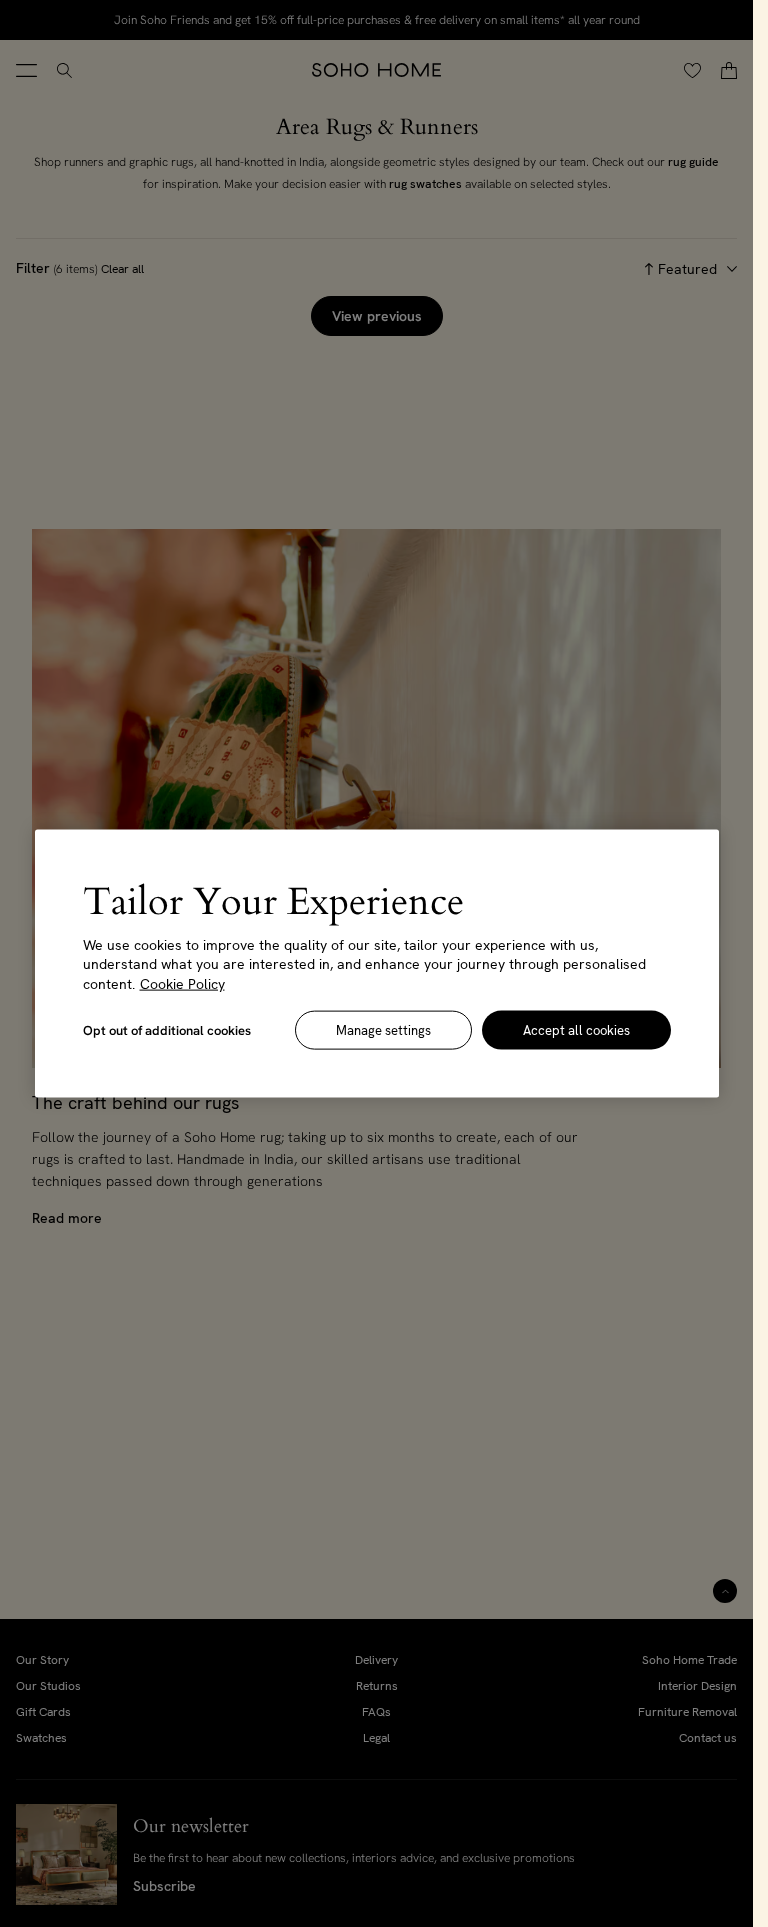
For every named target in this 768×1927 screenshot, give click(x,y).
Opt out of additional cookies (167, 1030)
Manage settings (383, 1030)
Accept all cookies (576, 1030)
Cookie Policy (182, 983)
